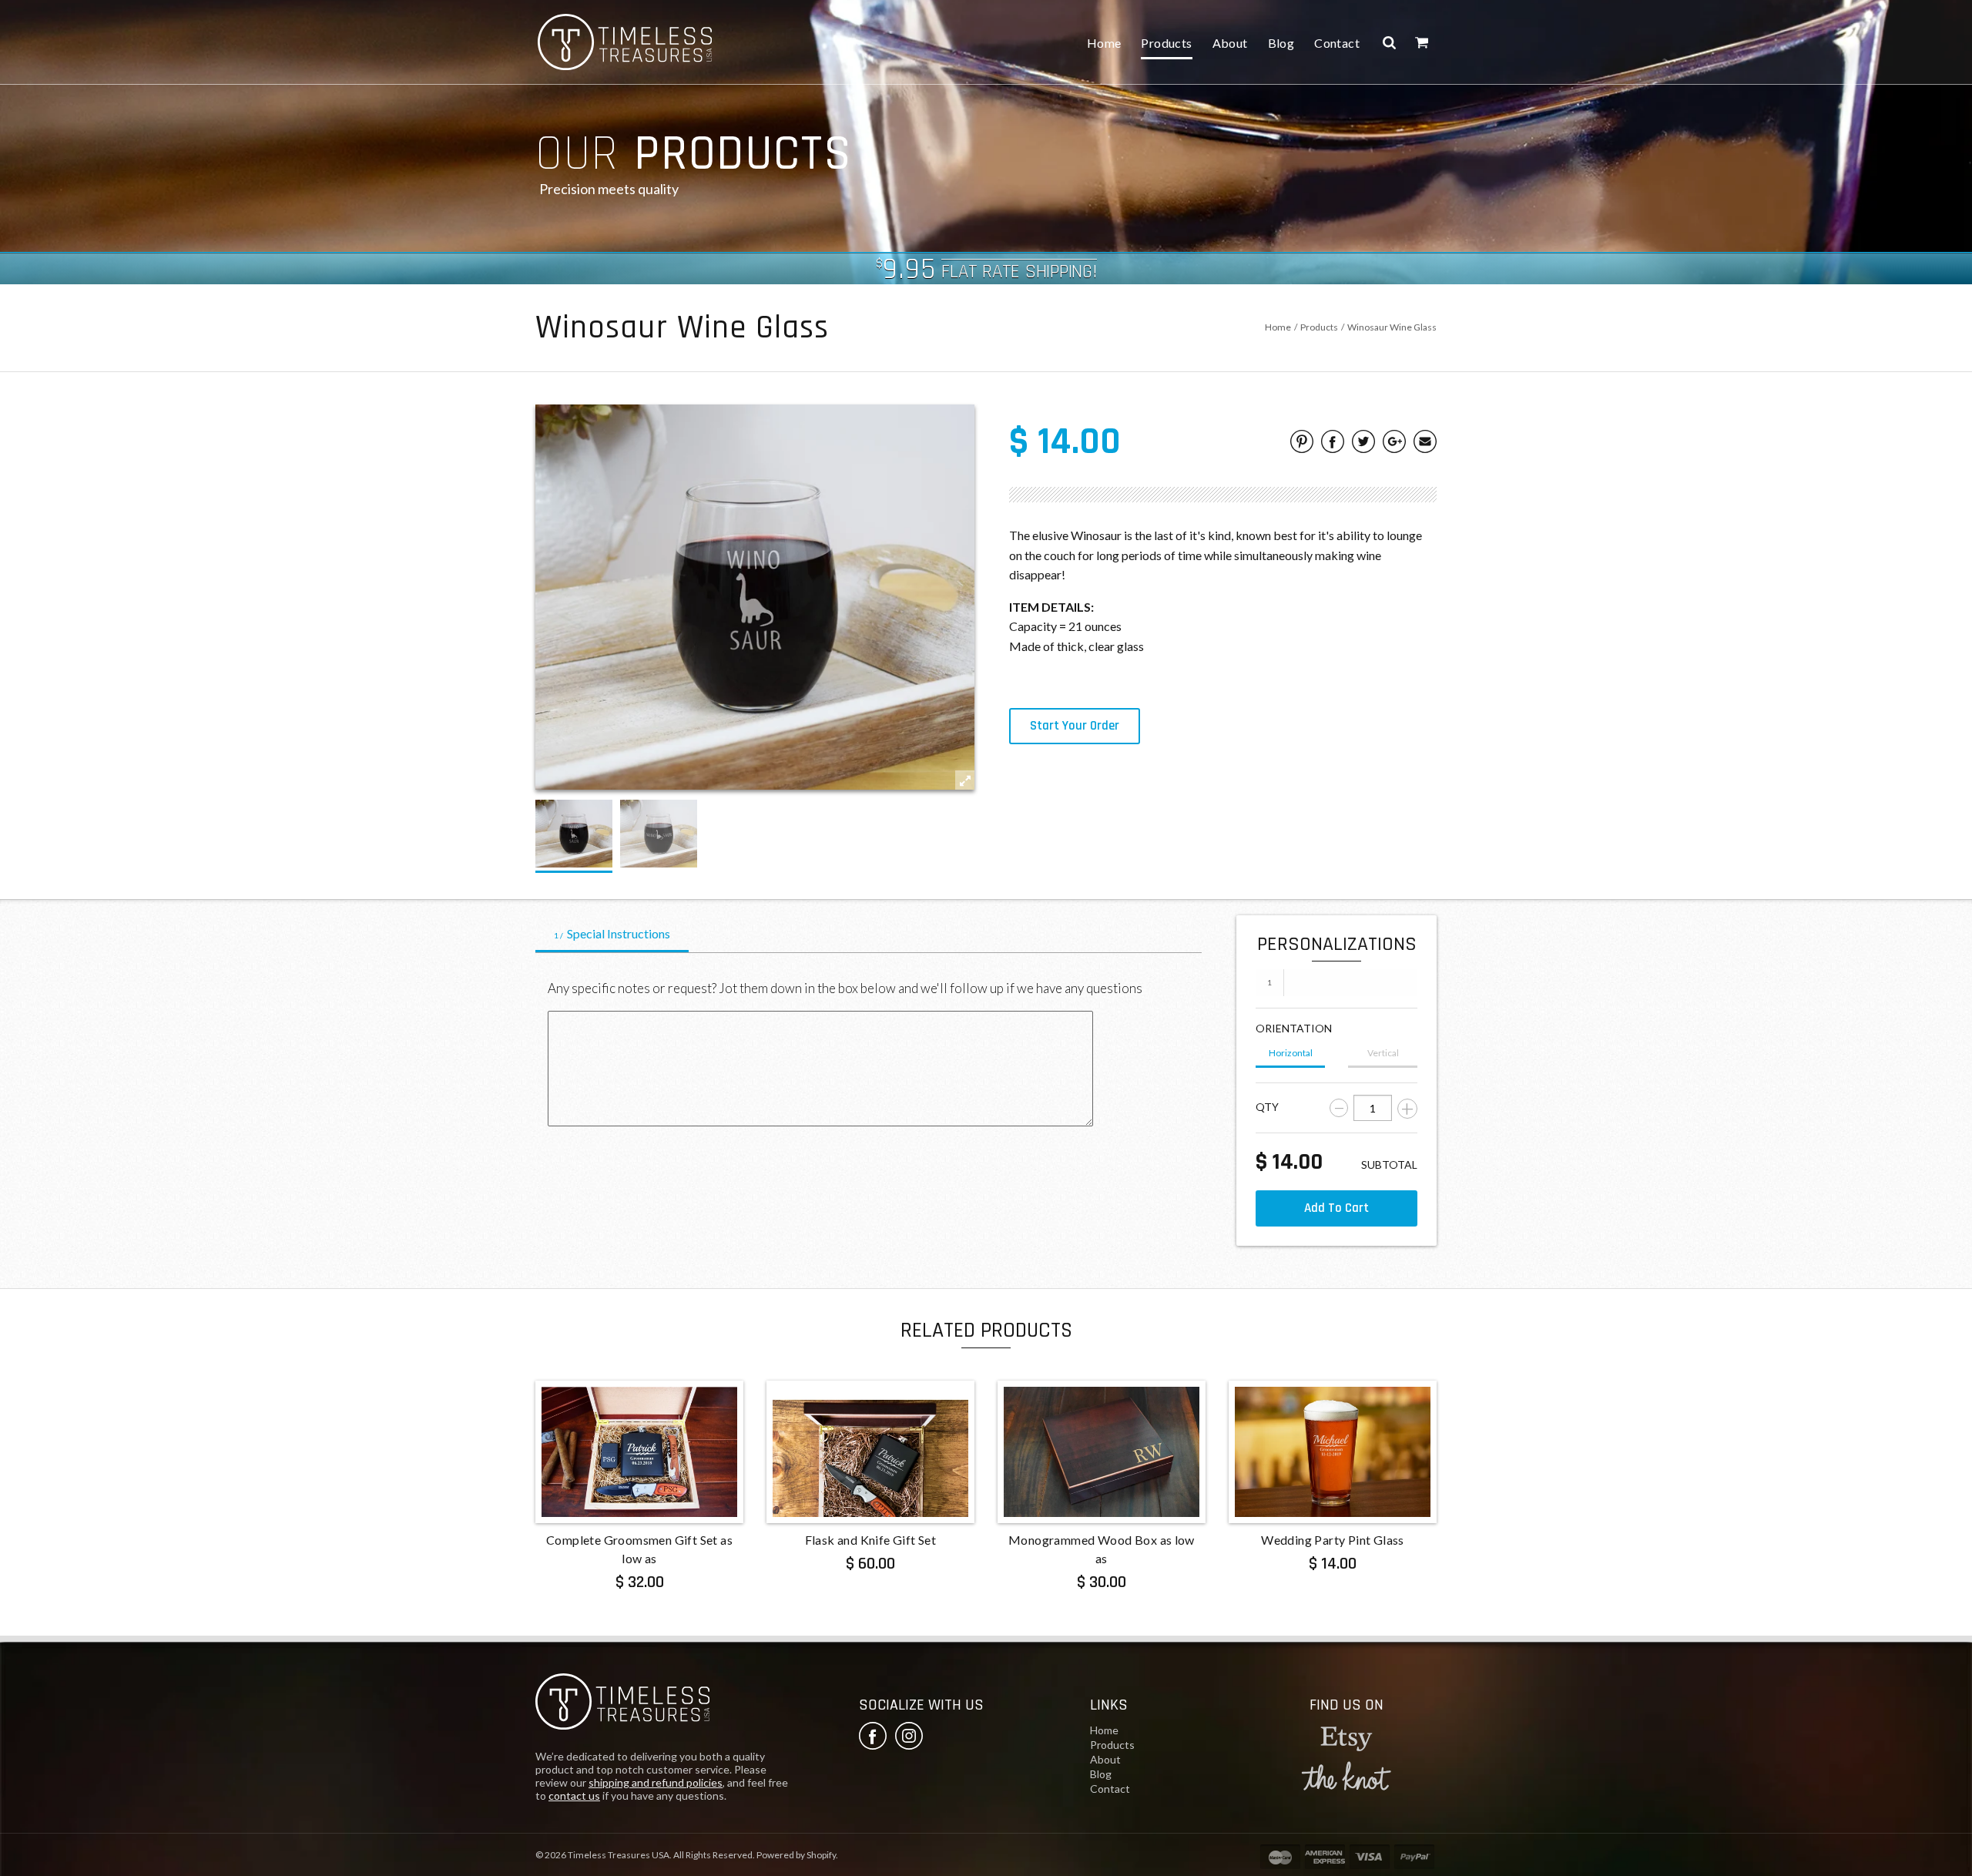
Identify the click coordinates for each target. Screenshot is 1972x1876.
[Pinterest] (1302, 444)
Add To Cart (1336, 1208)
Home (1104, 43)
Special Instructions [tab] (612, 933)
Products (1166, 43)
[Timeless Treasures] (622, 1704)
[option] (574, 834)
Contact (1337, 43)
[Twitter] (1363, 444)
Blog (1281, 43)
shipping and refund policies (656, 1782)
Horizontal (1291, 1053)
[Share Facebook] (1333, 444)
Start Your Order (1075, 726)
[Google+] (1394, 444)
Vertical (1383, 1053)
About (1230, 43)
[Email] (1425, 444)
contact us (574, 1795)
